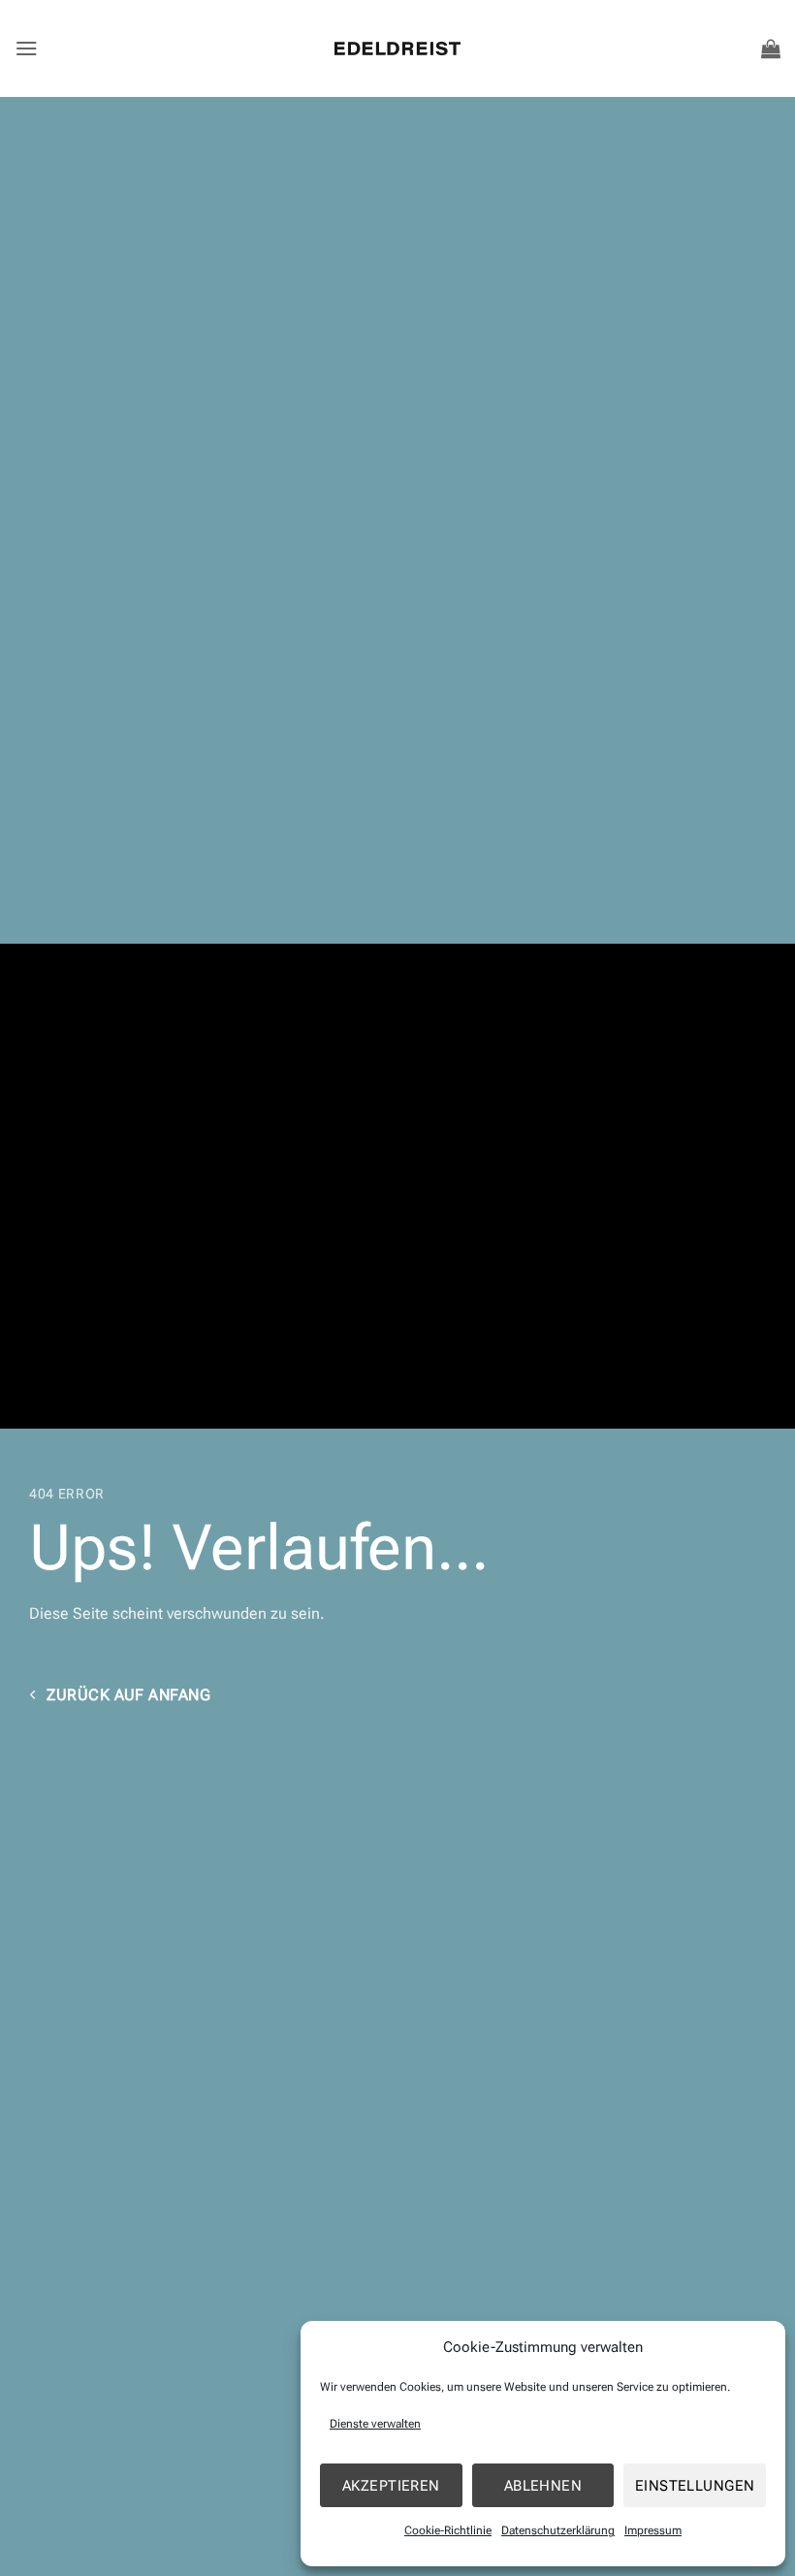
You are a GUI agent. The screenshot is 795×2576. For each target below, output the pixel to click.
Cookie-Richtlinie (448, 2530)
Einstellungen (695, 2486)
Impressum (653, 2530)
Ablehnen (543, 2486)
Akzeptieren (391, 2486)
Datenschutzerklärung (558, 2530)
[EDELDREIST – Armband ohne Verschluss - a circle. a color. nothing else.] (397, 48)
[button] (27, 48)
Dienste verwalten (375, 2424)
